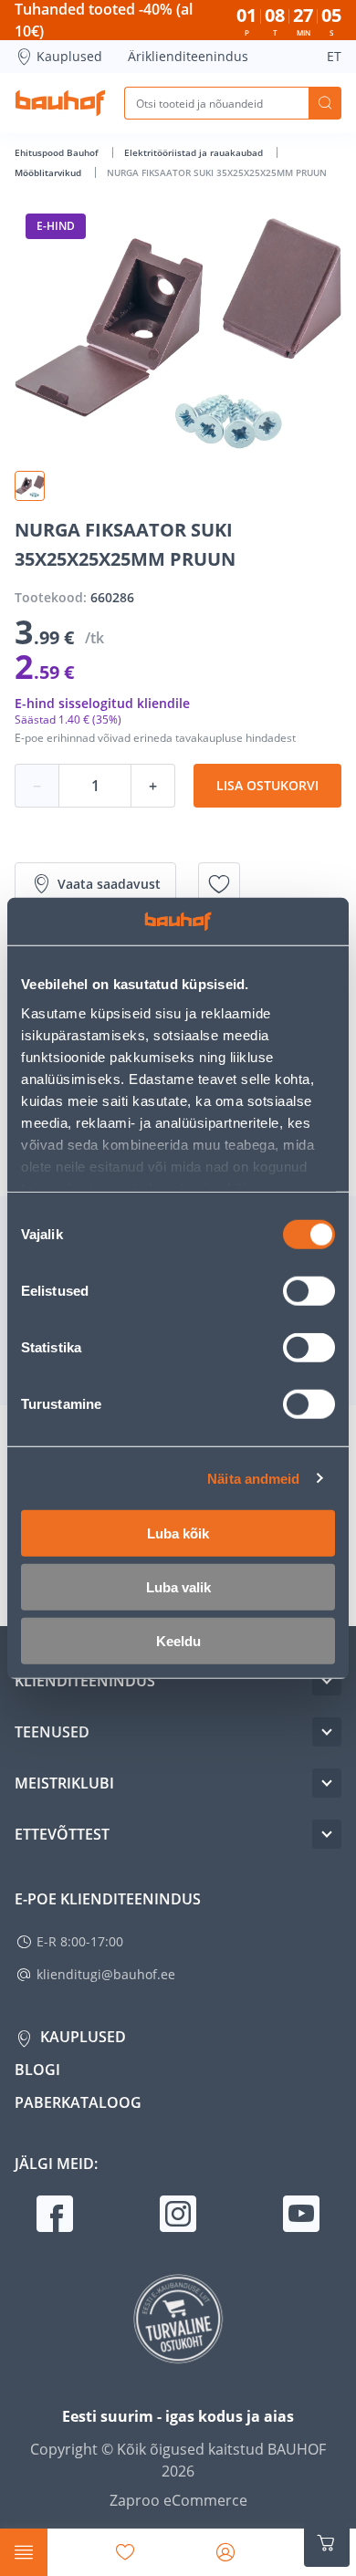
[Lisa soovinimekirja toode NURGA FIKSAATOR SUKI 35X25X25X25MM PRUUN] (219, 884)
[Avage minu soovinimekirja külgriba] (125, 2552)
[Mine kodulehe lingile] (60, 103)
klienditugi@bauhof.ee (106, 1974)
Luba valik (178, 1587)
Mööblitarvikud (49, 172)
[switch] (309, 1291)
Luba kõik (178, 1533)
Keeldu (178, 1641)
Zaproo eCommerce (178, 2500)
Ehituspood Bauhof (58, 152)
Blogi (37, 2070)
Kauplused (69, 56)
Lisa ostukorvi (267, 785)
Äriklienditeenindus (188, 56)
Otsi (325, 103)
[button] (30, 486)
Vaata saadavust (109, 884)
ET (334, 56)
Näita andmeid (253, 1478)
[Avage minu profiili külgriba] (225, 2552)
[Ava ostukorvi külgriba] (327, 2543)
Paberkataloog (78, 2102)
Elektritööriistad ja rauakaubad (195, 152)
